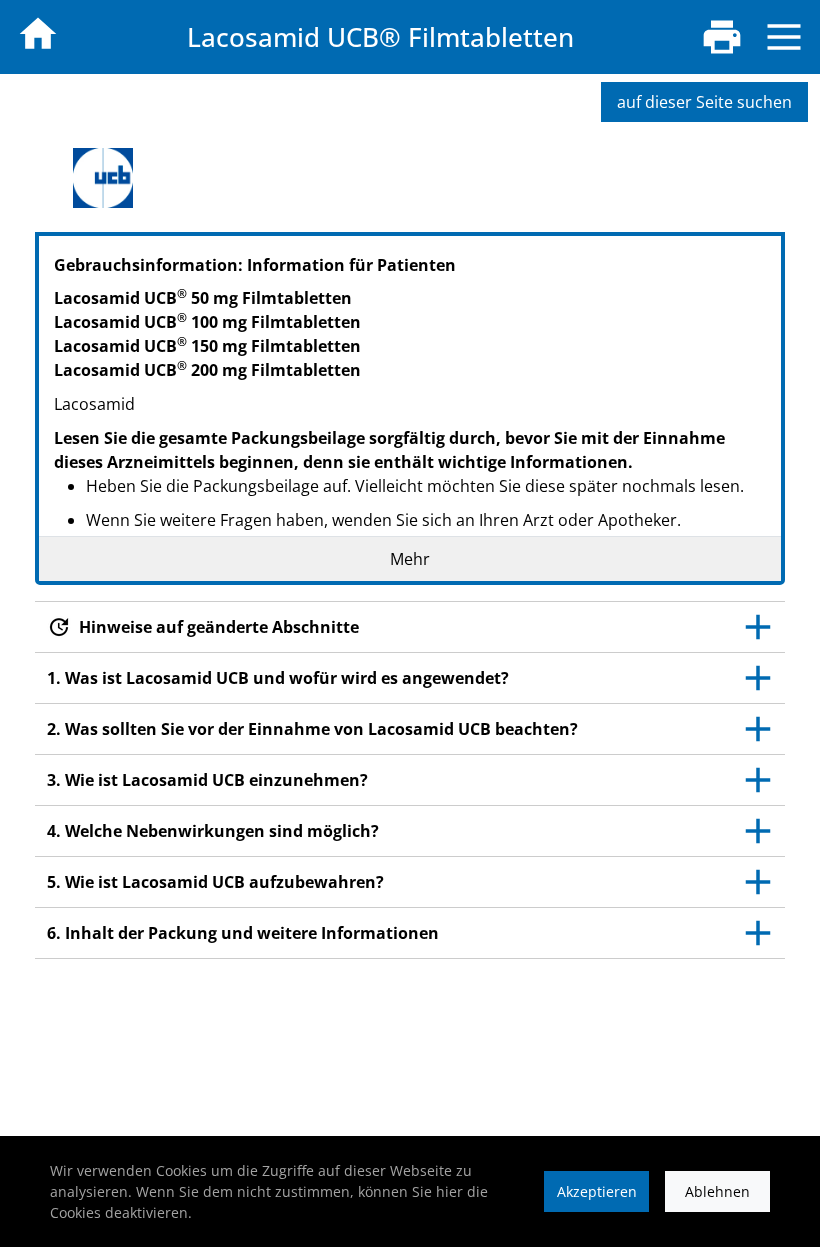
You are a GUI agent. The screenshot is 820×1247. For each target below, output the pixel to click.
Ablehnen (717, 1191)
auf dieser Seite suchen (704, 102)
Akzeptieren (597, 1191)
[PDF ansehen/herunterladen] (722, 37)
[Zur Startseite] (38, 34)
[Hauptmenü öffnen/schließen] (784, 37)
